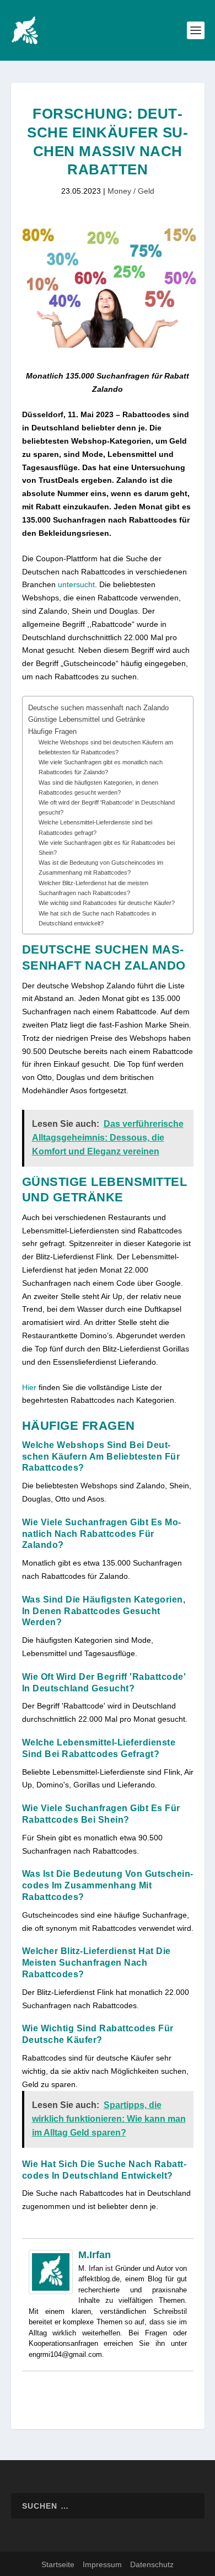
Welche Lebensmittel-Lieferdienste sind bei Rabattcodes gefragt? (95, 827)
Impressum (102, 2564)
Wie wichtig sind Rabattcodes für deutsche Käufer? (107, 903)
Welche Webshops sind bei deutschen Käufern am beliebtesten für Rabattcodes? (106, 747)
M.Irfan (95, 2255)
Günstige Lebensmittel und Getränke (87, 720)
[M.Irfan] (51, 2291)
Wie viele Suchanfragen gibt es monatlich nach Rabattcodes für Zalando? (101, 767)
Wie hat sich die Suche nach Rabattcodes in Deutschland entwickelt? (97, 918)
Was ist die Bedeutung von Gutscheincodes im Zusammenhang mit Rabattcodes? (101, 867)
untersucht (76, 584)
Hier (29, 1387)
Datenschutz (152, 2564)
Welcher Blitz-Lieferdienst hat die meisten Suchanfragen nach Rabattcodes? (93, 888)
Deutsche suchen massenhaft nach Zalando (98, 708)
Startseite (58, 2564)
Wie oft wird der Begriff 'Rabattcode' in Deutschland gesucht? (107, 807)
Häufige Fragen (52, 732)
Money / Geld (131, 191)
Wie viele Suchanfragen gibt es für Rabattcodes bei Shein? (107, 848)
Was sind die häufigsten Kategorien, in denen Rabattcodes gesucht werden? (98, 787)
